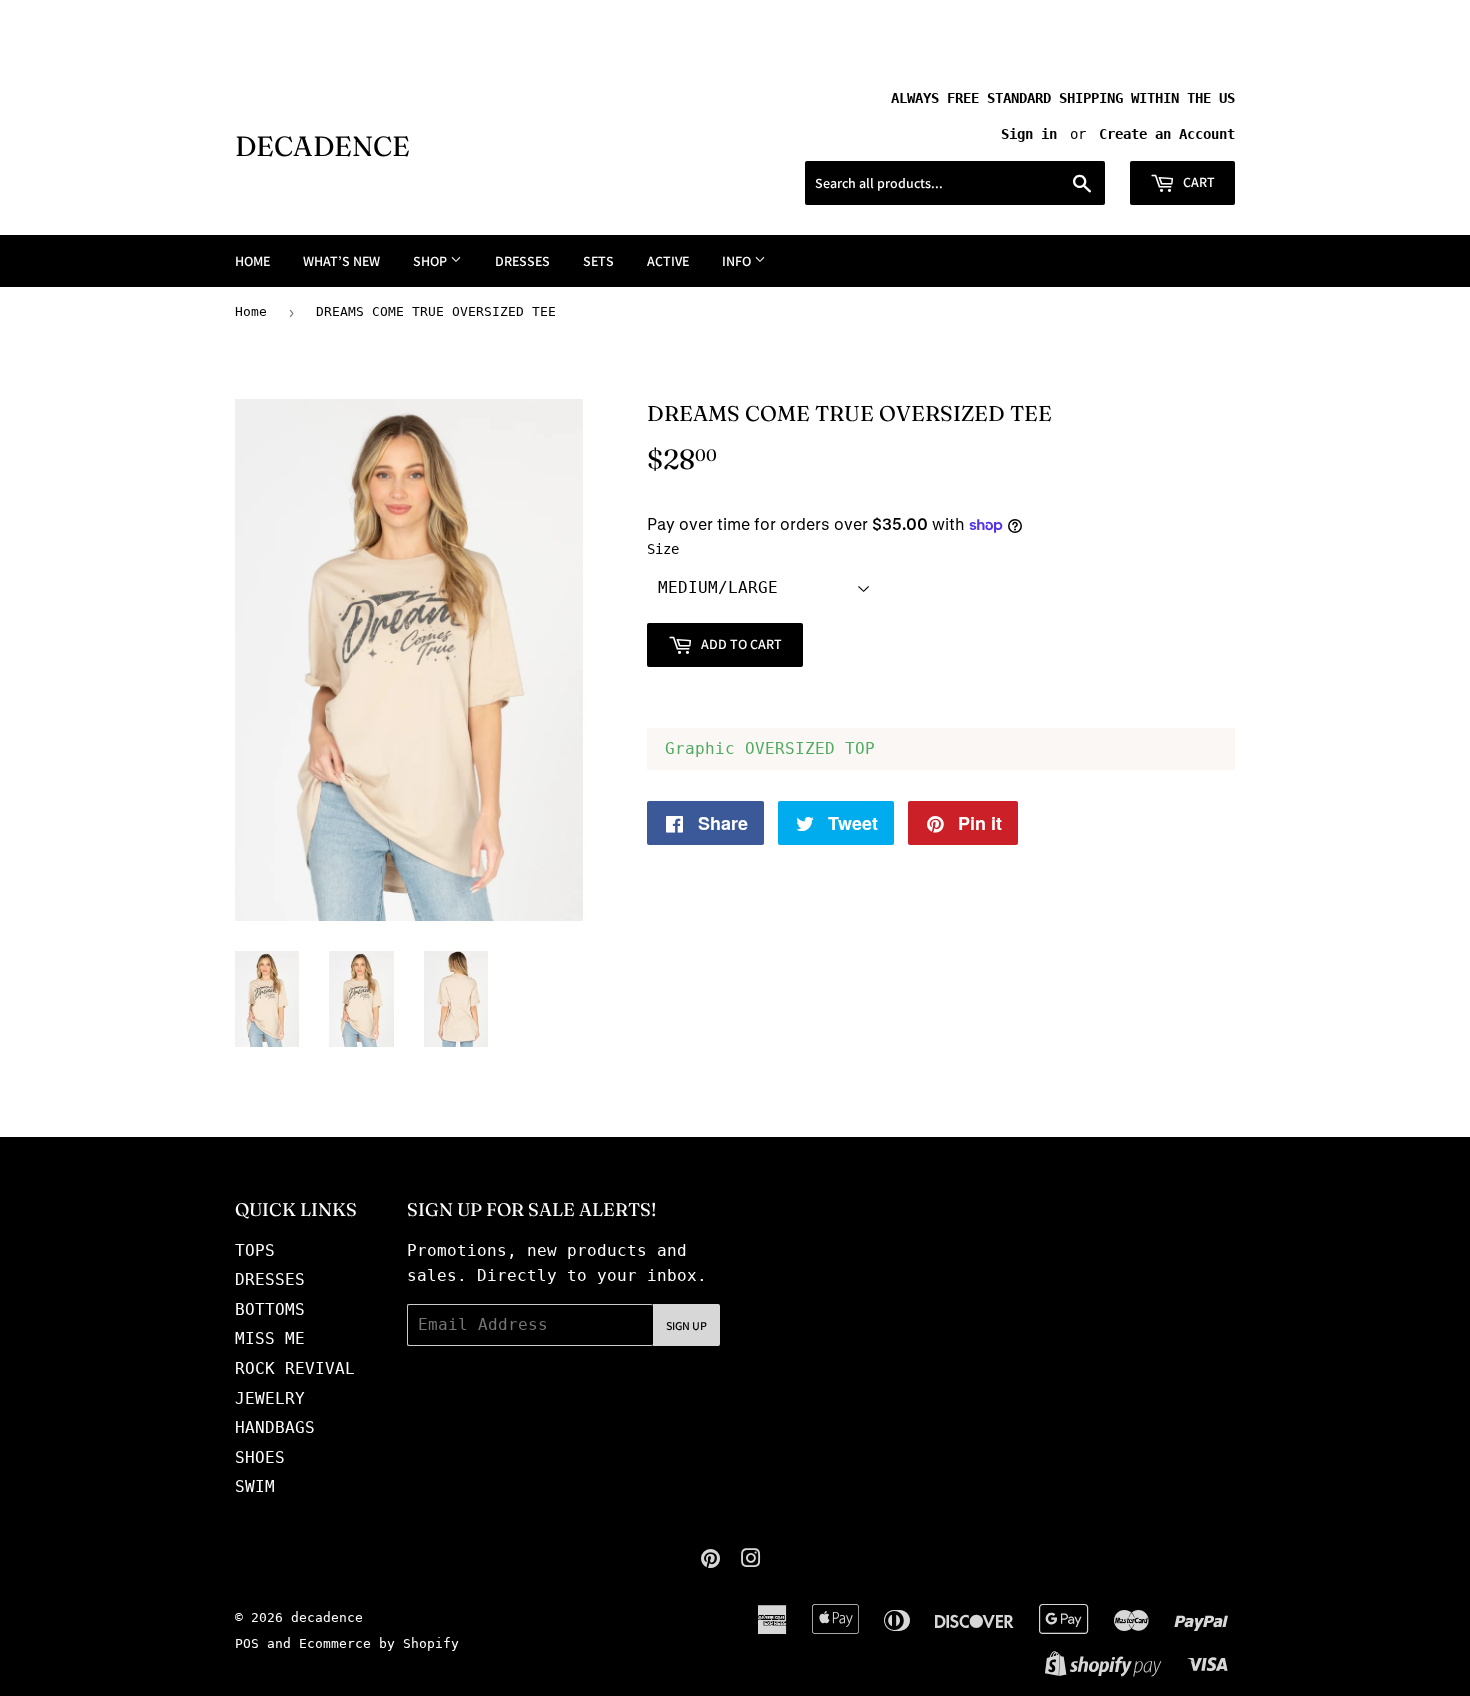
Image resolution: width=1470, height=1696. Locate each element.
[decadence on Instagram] (751, 1560)
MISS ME (270, 1338)
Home (251, 311)
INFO (738, 261)
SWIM (255, 1486)
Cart (1197, 182)
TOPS (255, 1250)
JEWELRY (270, 1398)
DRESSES (522, 261)
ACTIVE (668, 261)
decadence (322, 146)
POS (247, 1643)
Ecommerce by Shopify (379, 1643)
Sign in (1029, 134)
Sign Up (686, 1325)
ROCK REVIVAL (295, 1368)
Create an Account (1167, 134)
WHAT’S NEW (341, 261)
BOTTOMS (270, 1309)
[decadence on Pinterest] (710, 1560)
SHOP (431, 261)
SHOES (260, 1457)
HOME (252, 261)
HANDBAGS (275, 1427)
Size (663, 549)
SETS (598, 261)
